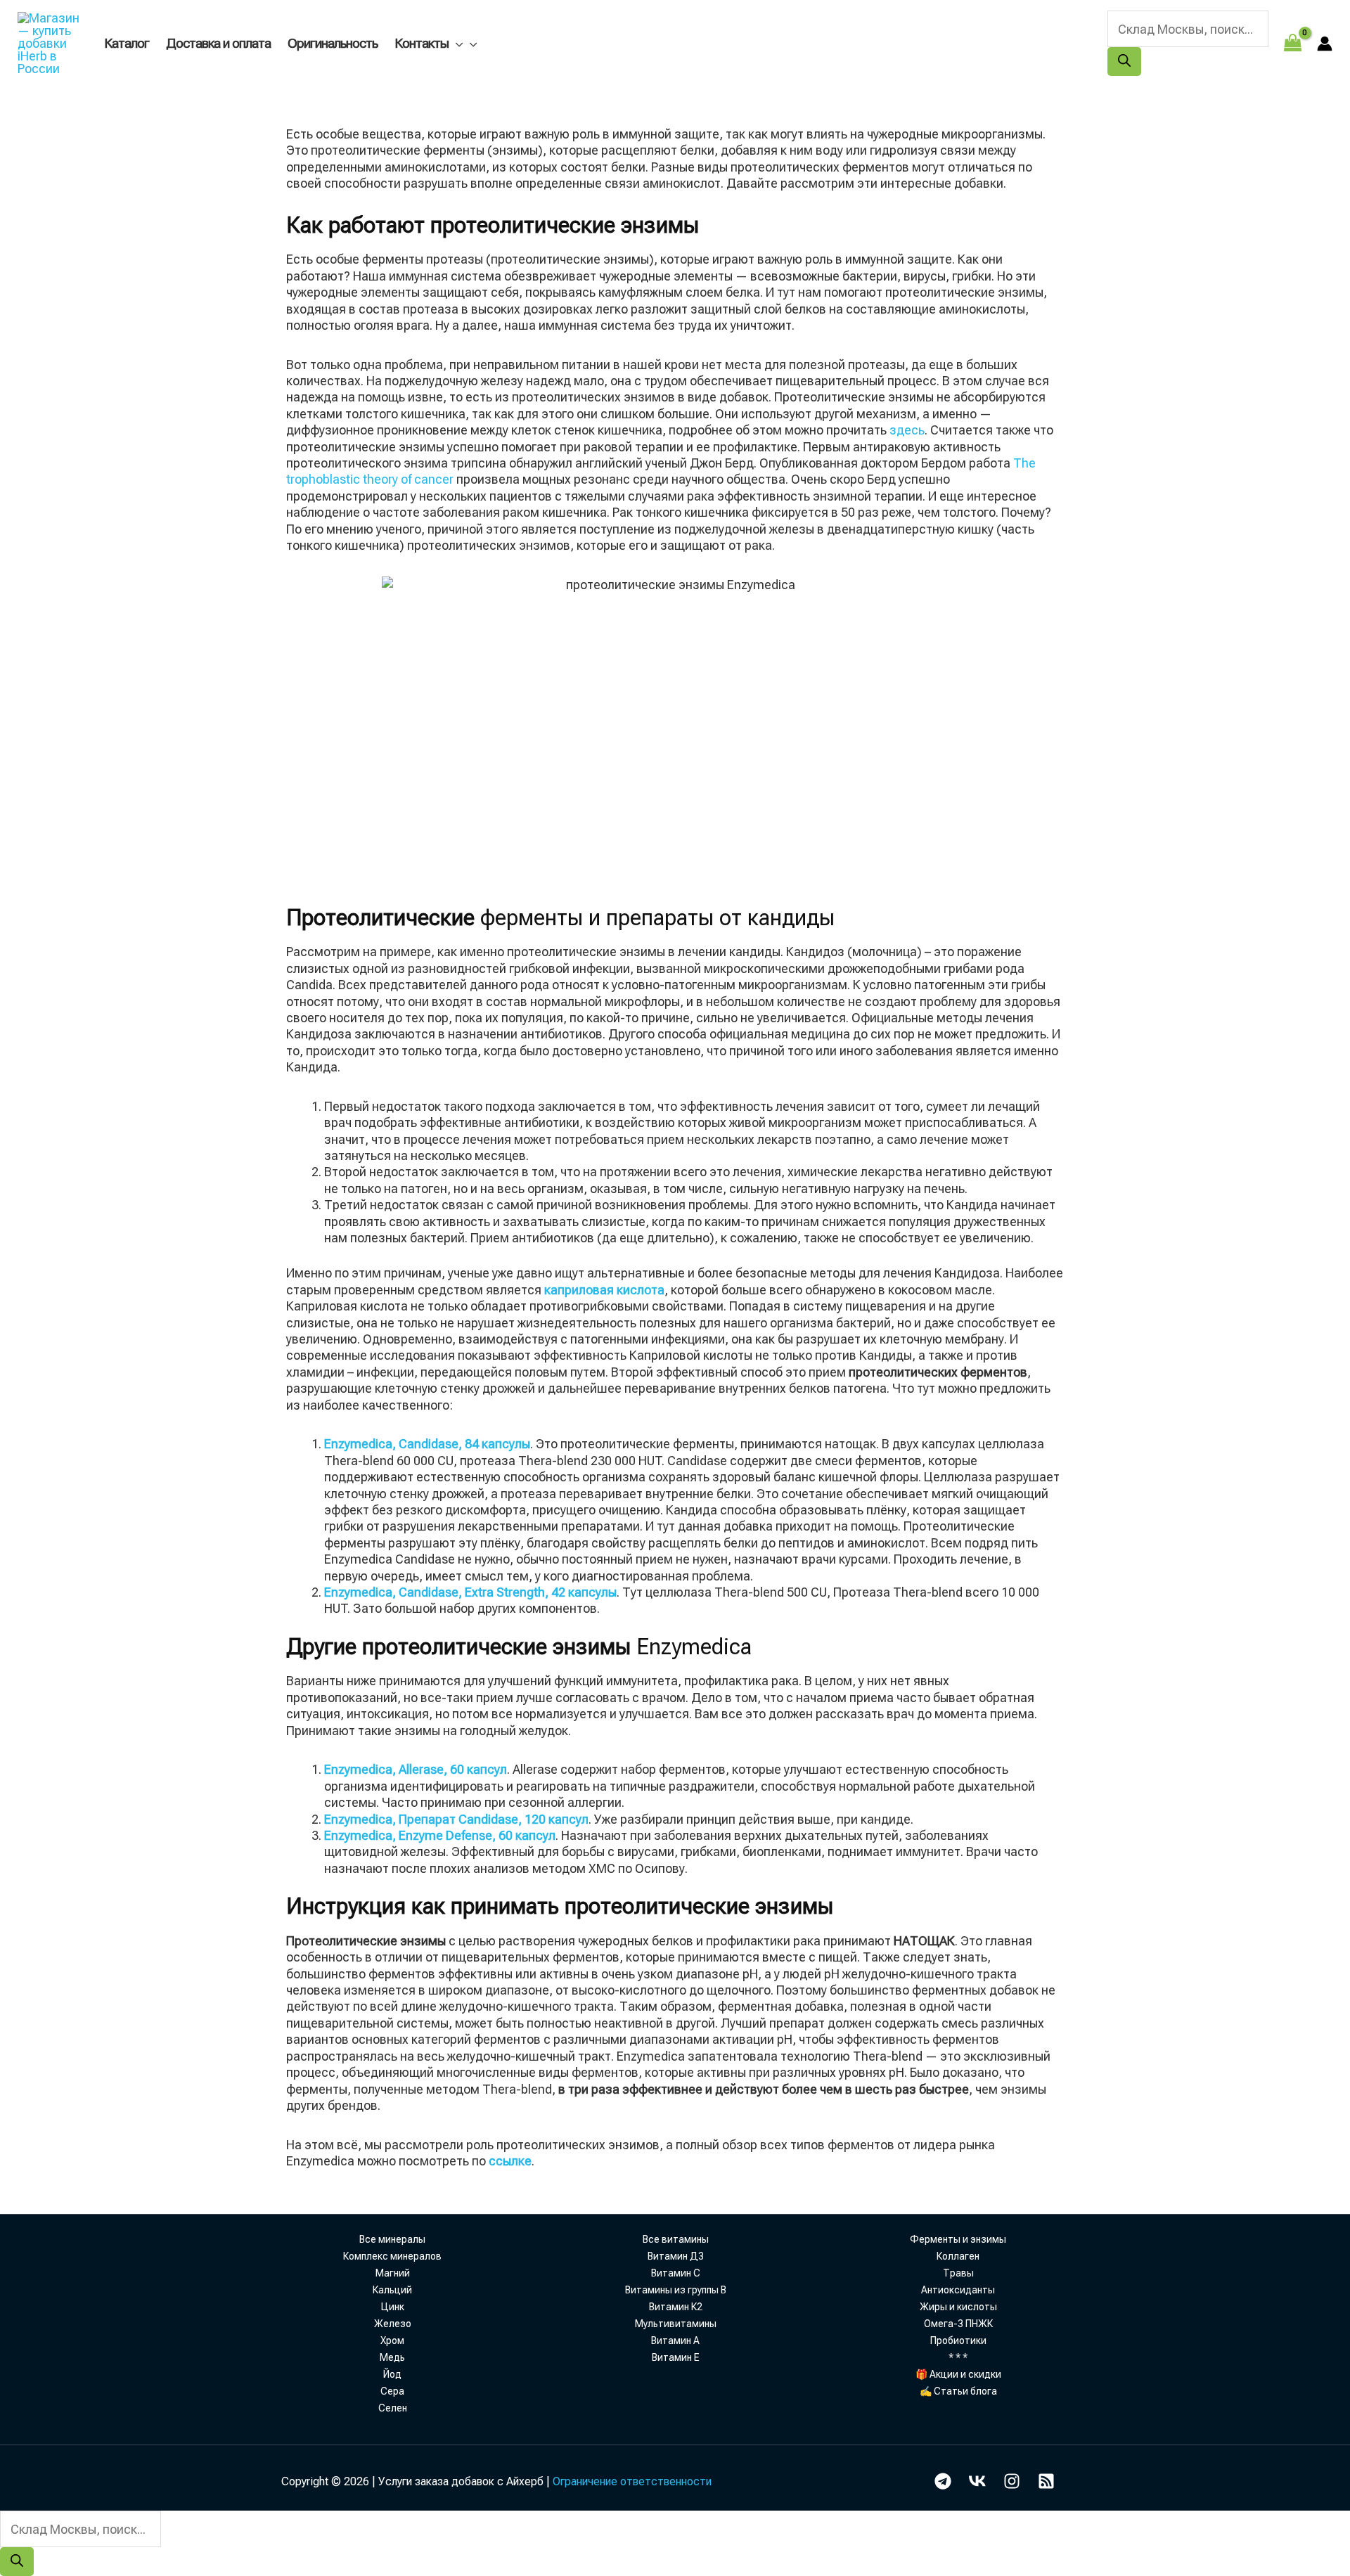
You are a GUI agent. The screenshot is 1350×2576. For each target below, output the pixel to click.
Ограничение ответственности (632, 2481)
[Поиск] (1124, 62)
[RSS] (1046, 2481)
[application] (456, 43)
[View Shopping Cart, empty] (1293, 43)
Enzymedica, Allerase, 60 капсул (416, 1769)
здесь (907, 430)
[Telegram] (943, 2481)
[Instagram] (1012, 2481)
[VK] (977, 2481)
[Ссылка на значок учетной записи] (1325, 44)
